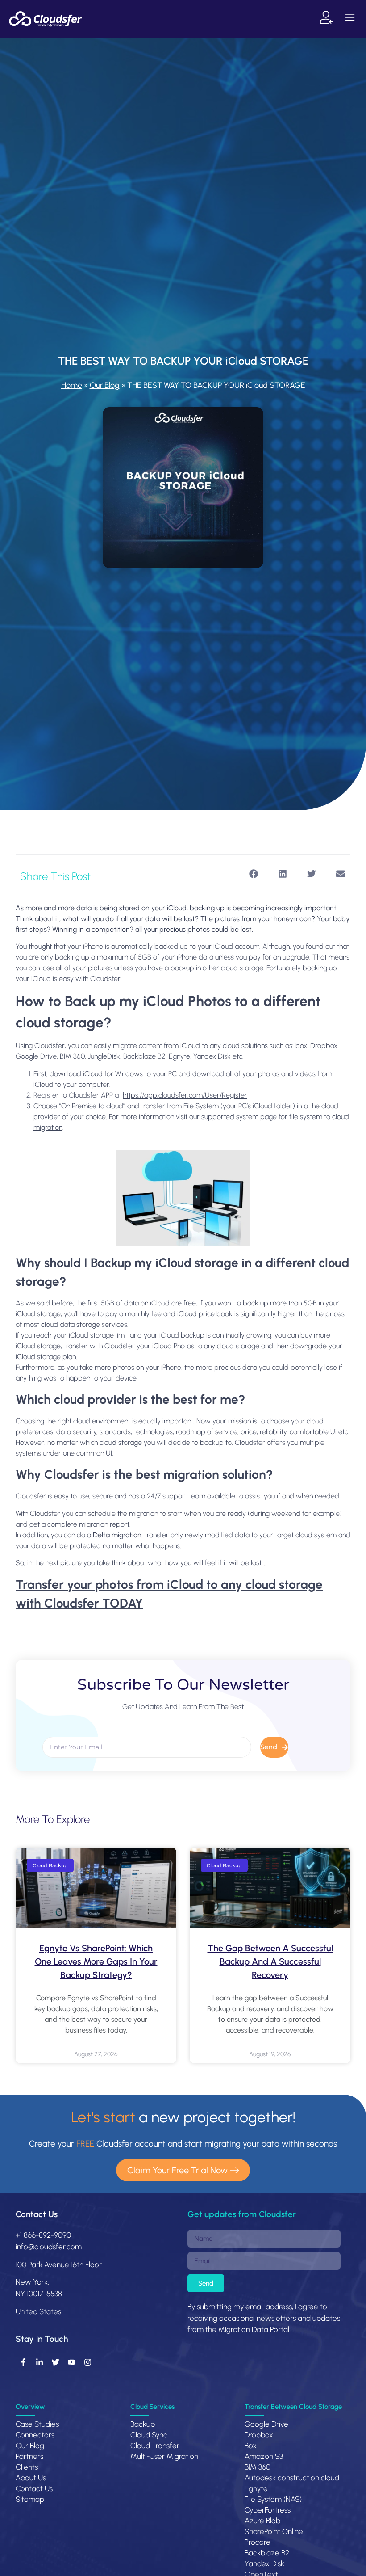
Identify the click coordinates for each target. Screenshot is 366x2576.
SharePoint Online (274, 2531)
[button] (350, 19)
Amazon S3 (264, 2456)
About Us (31, 2478)
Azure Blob (262, 2521)
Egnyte (256, 2488)
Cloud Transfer (155, 2446)
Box (251, 2446)
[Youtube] (71, 2362)
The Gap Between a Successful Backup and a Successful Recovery (270, 1961)
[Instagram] (87, 2362)
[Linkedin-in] (39, 2362)
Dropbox (259, 2435)
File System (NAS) (273, 2499)
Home (72, 385)
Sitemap (30, 2499)
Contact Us (37, 2214)
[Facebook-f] (23, 2362)
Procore (258, 2542)
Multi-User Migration (164, 2456)
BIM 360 (258, 2467)
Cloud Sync (149, 2435)
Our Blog (105, 385)
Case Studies (37, 2424)
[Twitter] (55, 2362)
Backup (143, 2424)
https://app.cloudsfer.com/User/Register (185, 1095)
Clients (27, 2467)
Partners (29, 2456)
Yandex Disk (264, 2563)
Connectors (35, 2435)
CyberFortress (268, 2510)
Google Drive (266, 2424)
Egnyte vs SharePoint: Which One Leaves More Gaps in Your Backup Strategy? (96, 1961)
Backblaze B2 (267, 2553)
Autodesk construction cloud (292, 2478)
